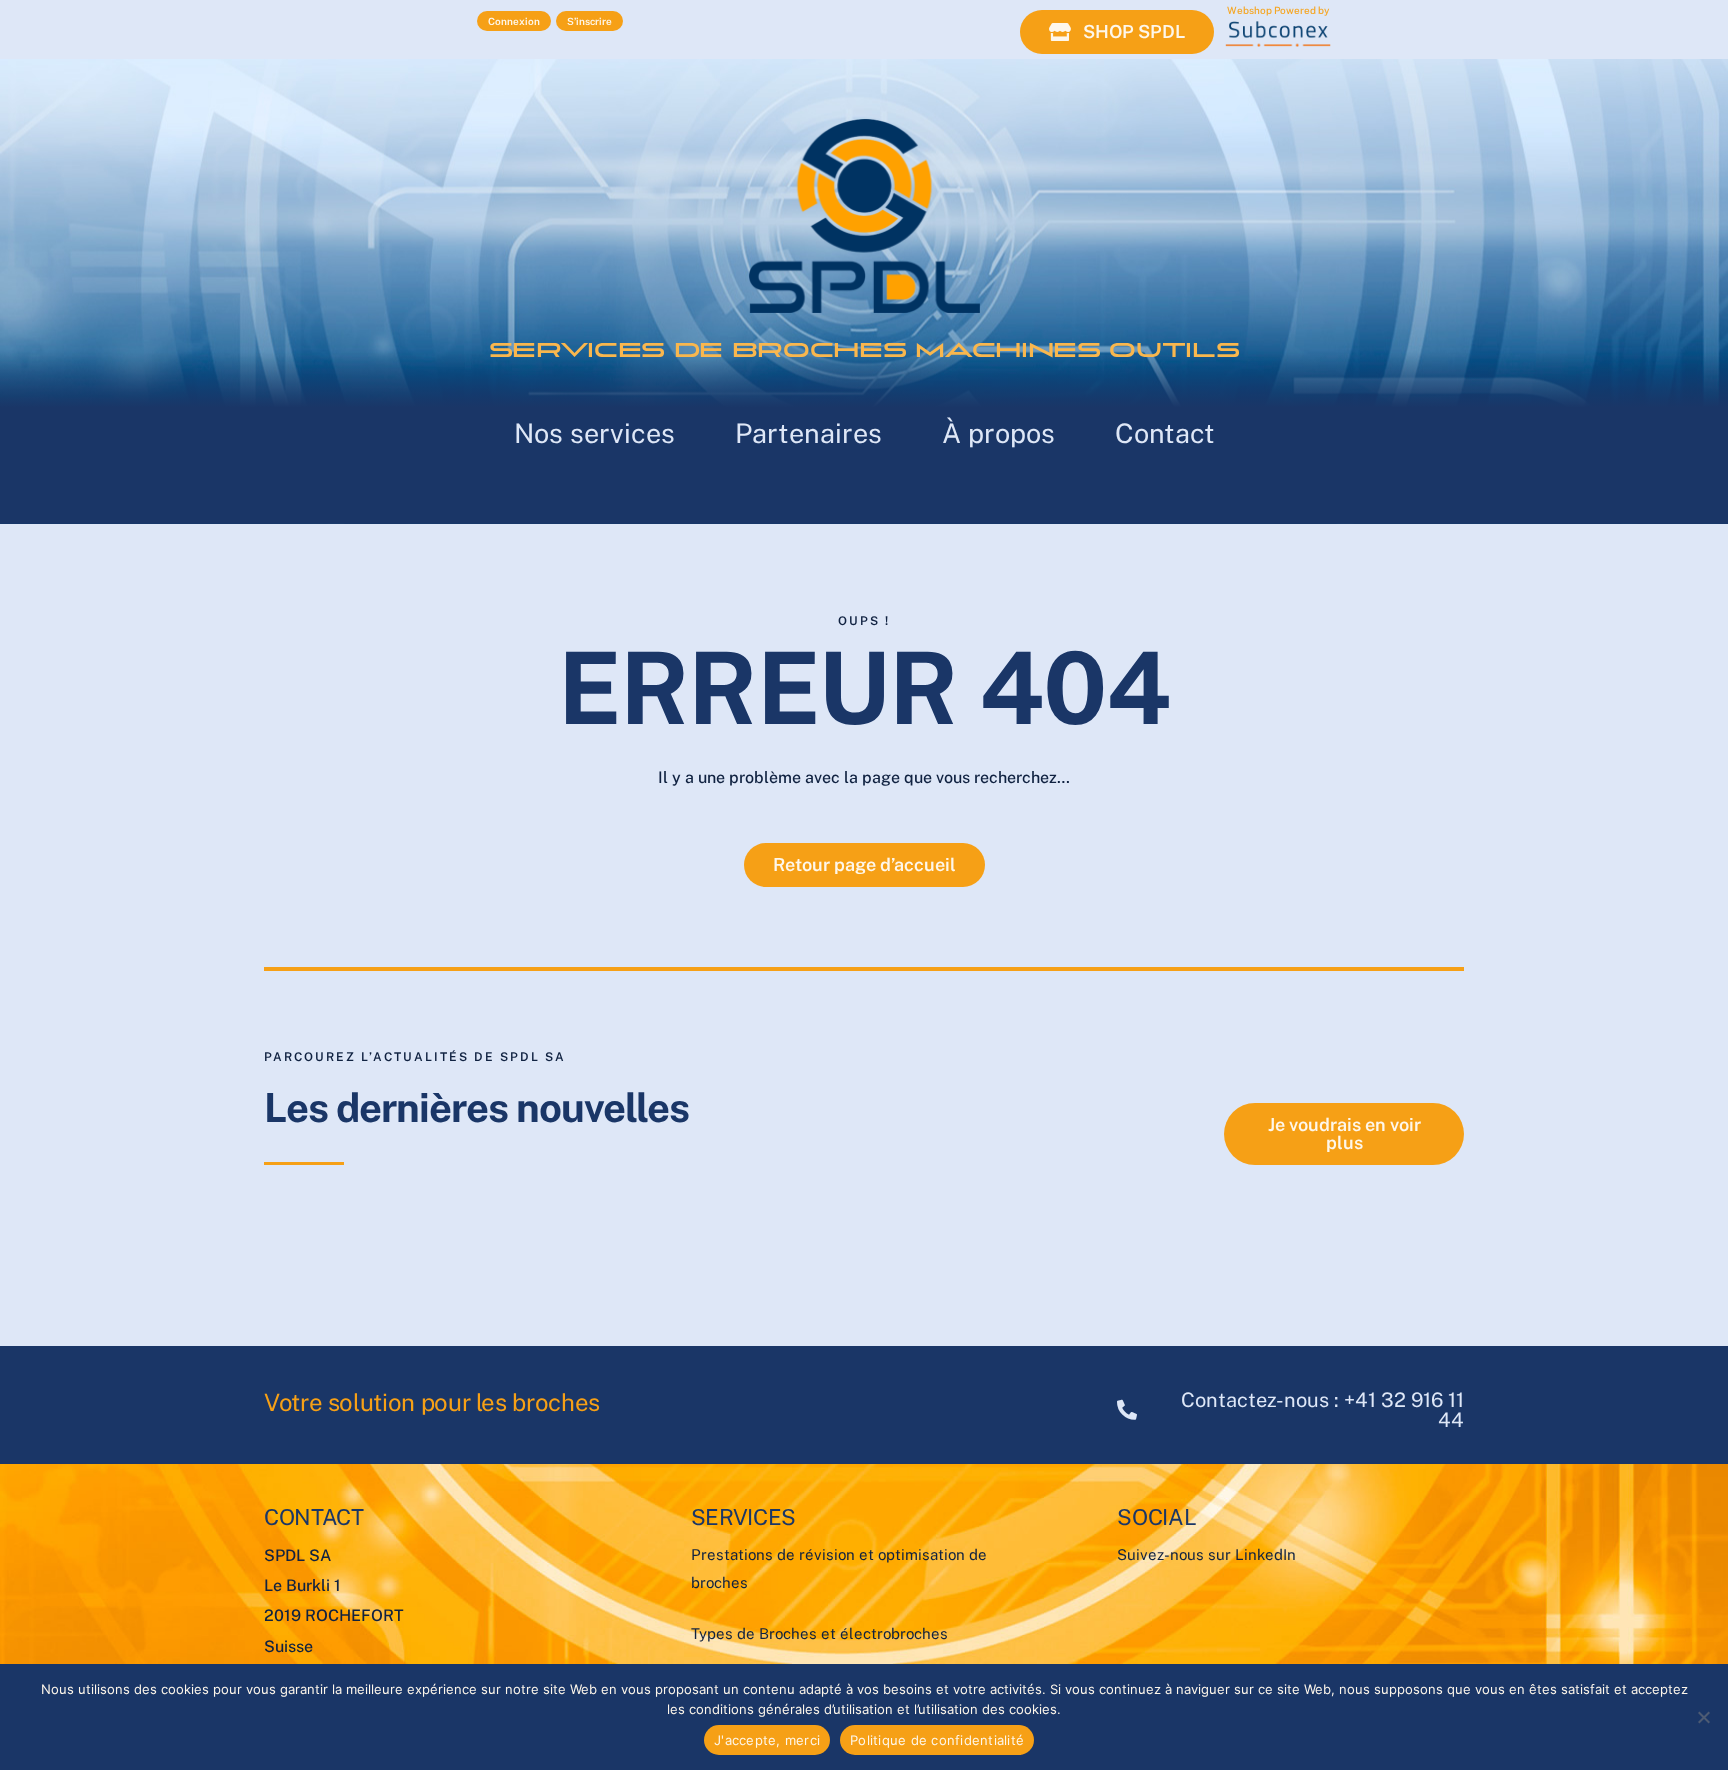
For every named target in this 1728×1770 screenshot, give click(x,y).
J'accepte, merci (767, 1740)
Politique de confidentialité (937, 1740)
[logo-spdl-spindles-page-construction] (864, 126)
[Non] (1703, 1717)
